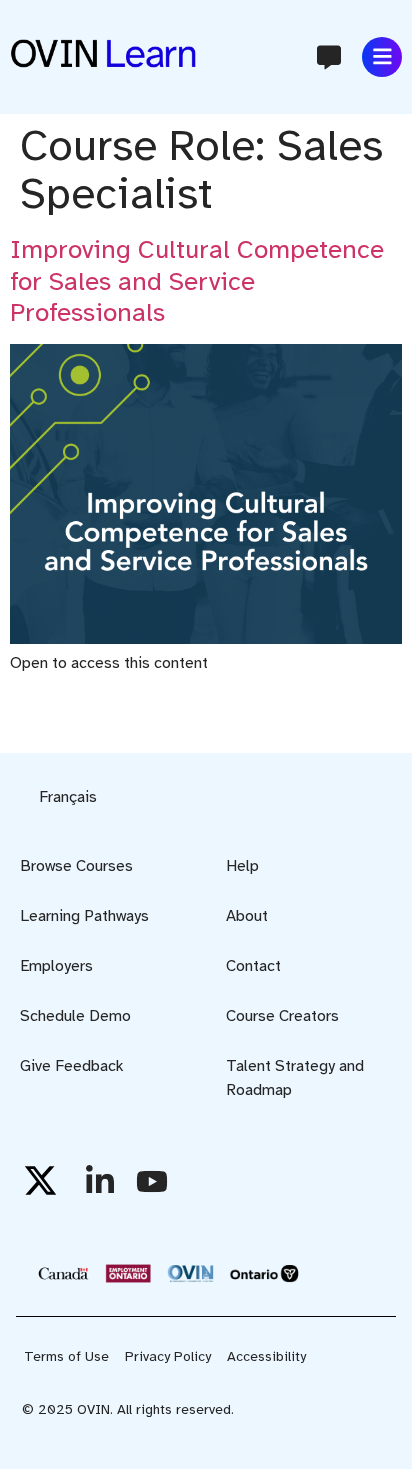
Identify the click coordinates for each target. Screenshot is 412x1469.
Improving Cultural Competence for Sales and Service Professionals (197, 280)
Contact (253, 966)
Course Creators (282, 1016)
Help (242, 866)
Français (68, 797)
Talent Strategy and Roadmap (295, 1078)
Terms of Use (66, 1356)
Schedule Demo (75, 1016)
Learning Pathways (84, 916)
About (247, 916)
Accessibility (266, 1356)
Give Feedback (72, 1066)
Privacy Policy (168, 1356)
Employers (56, 966)
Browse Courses (76, 866)
